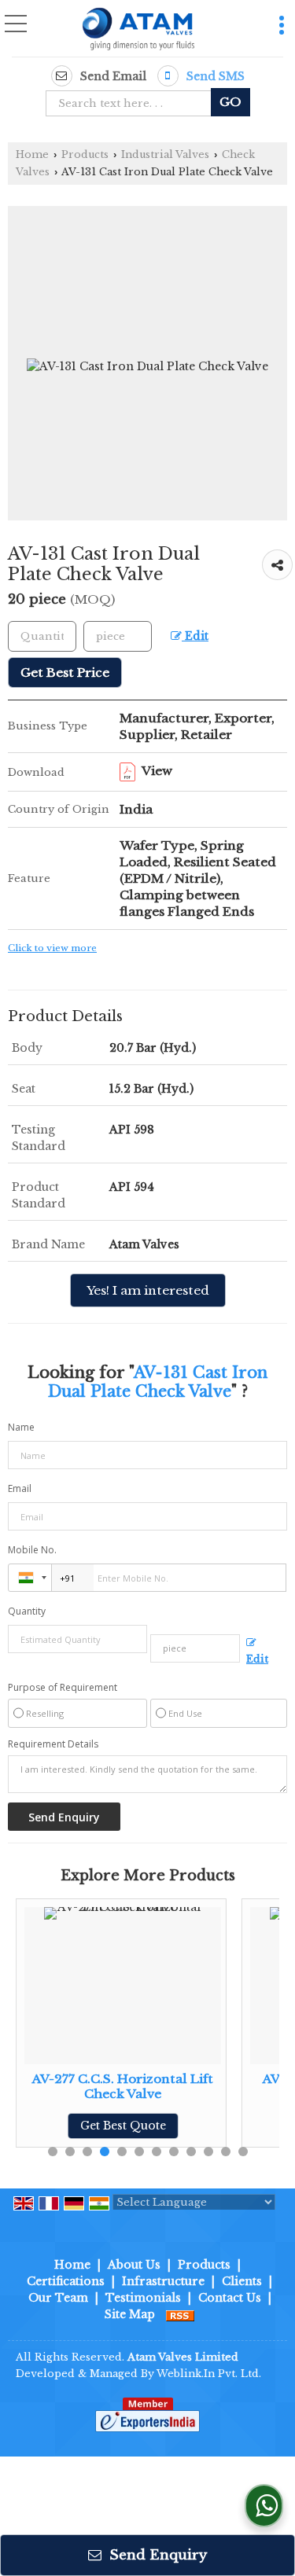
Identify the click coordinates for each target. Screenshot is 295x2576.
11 (226, 2152)
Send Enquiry (156, 2555)
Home (32, 154)
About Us (134, 2265)
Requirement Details (53, 1744)
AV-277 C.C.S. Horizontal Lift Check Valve (123, 2086)
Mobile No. (32, 1550)
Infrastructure (163, 2281)
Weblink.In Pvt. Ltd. (209, 2374)
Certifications (66, 2281)
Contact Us (230, 2298)
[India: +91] (30, 1578)
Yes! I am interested (148, 1290)
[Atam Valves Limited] (138, 30)
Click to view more (52, 948)
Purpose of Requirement (63, 1688)
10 (208, 2152)
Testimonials (143, 2298)
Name (21, 1427)
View (156, 771)
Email (20, 1488)
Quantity (27, 1611)
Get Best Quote (123, 2126)
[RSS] (180, 2314)
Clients (242, 2281)
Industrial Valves (165, 154)
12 (243, 2152)
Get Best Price (65, 672)
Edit (195, 636)
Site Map (130, 2314)
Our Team (58, 2298)
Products (85, 154)
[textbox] (133, 103)
